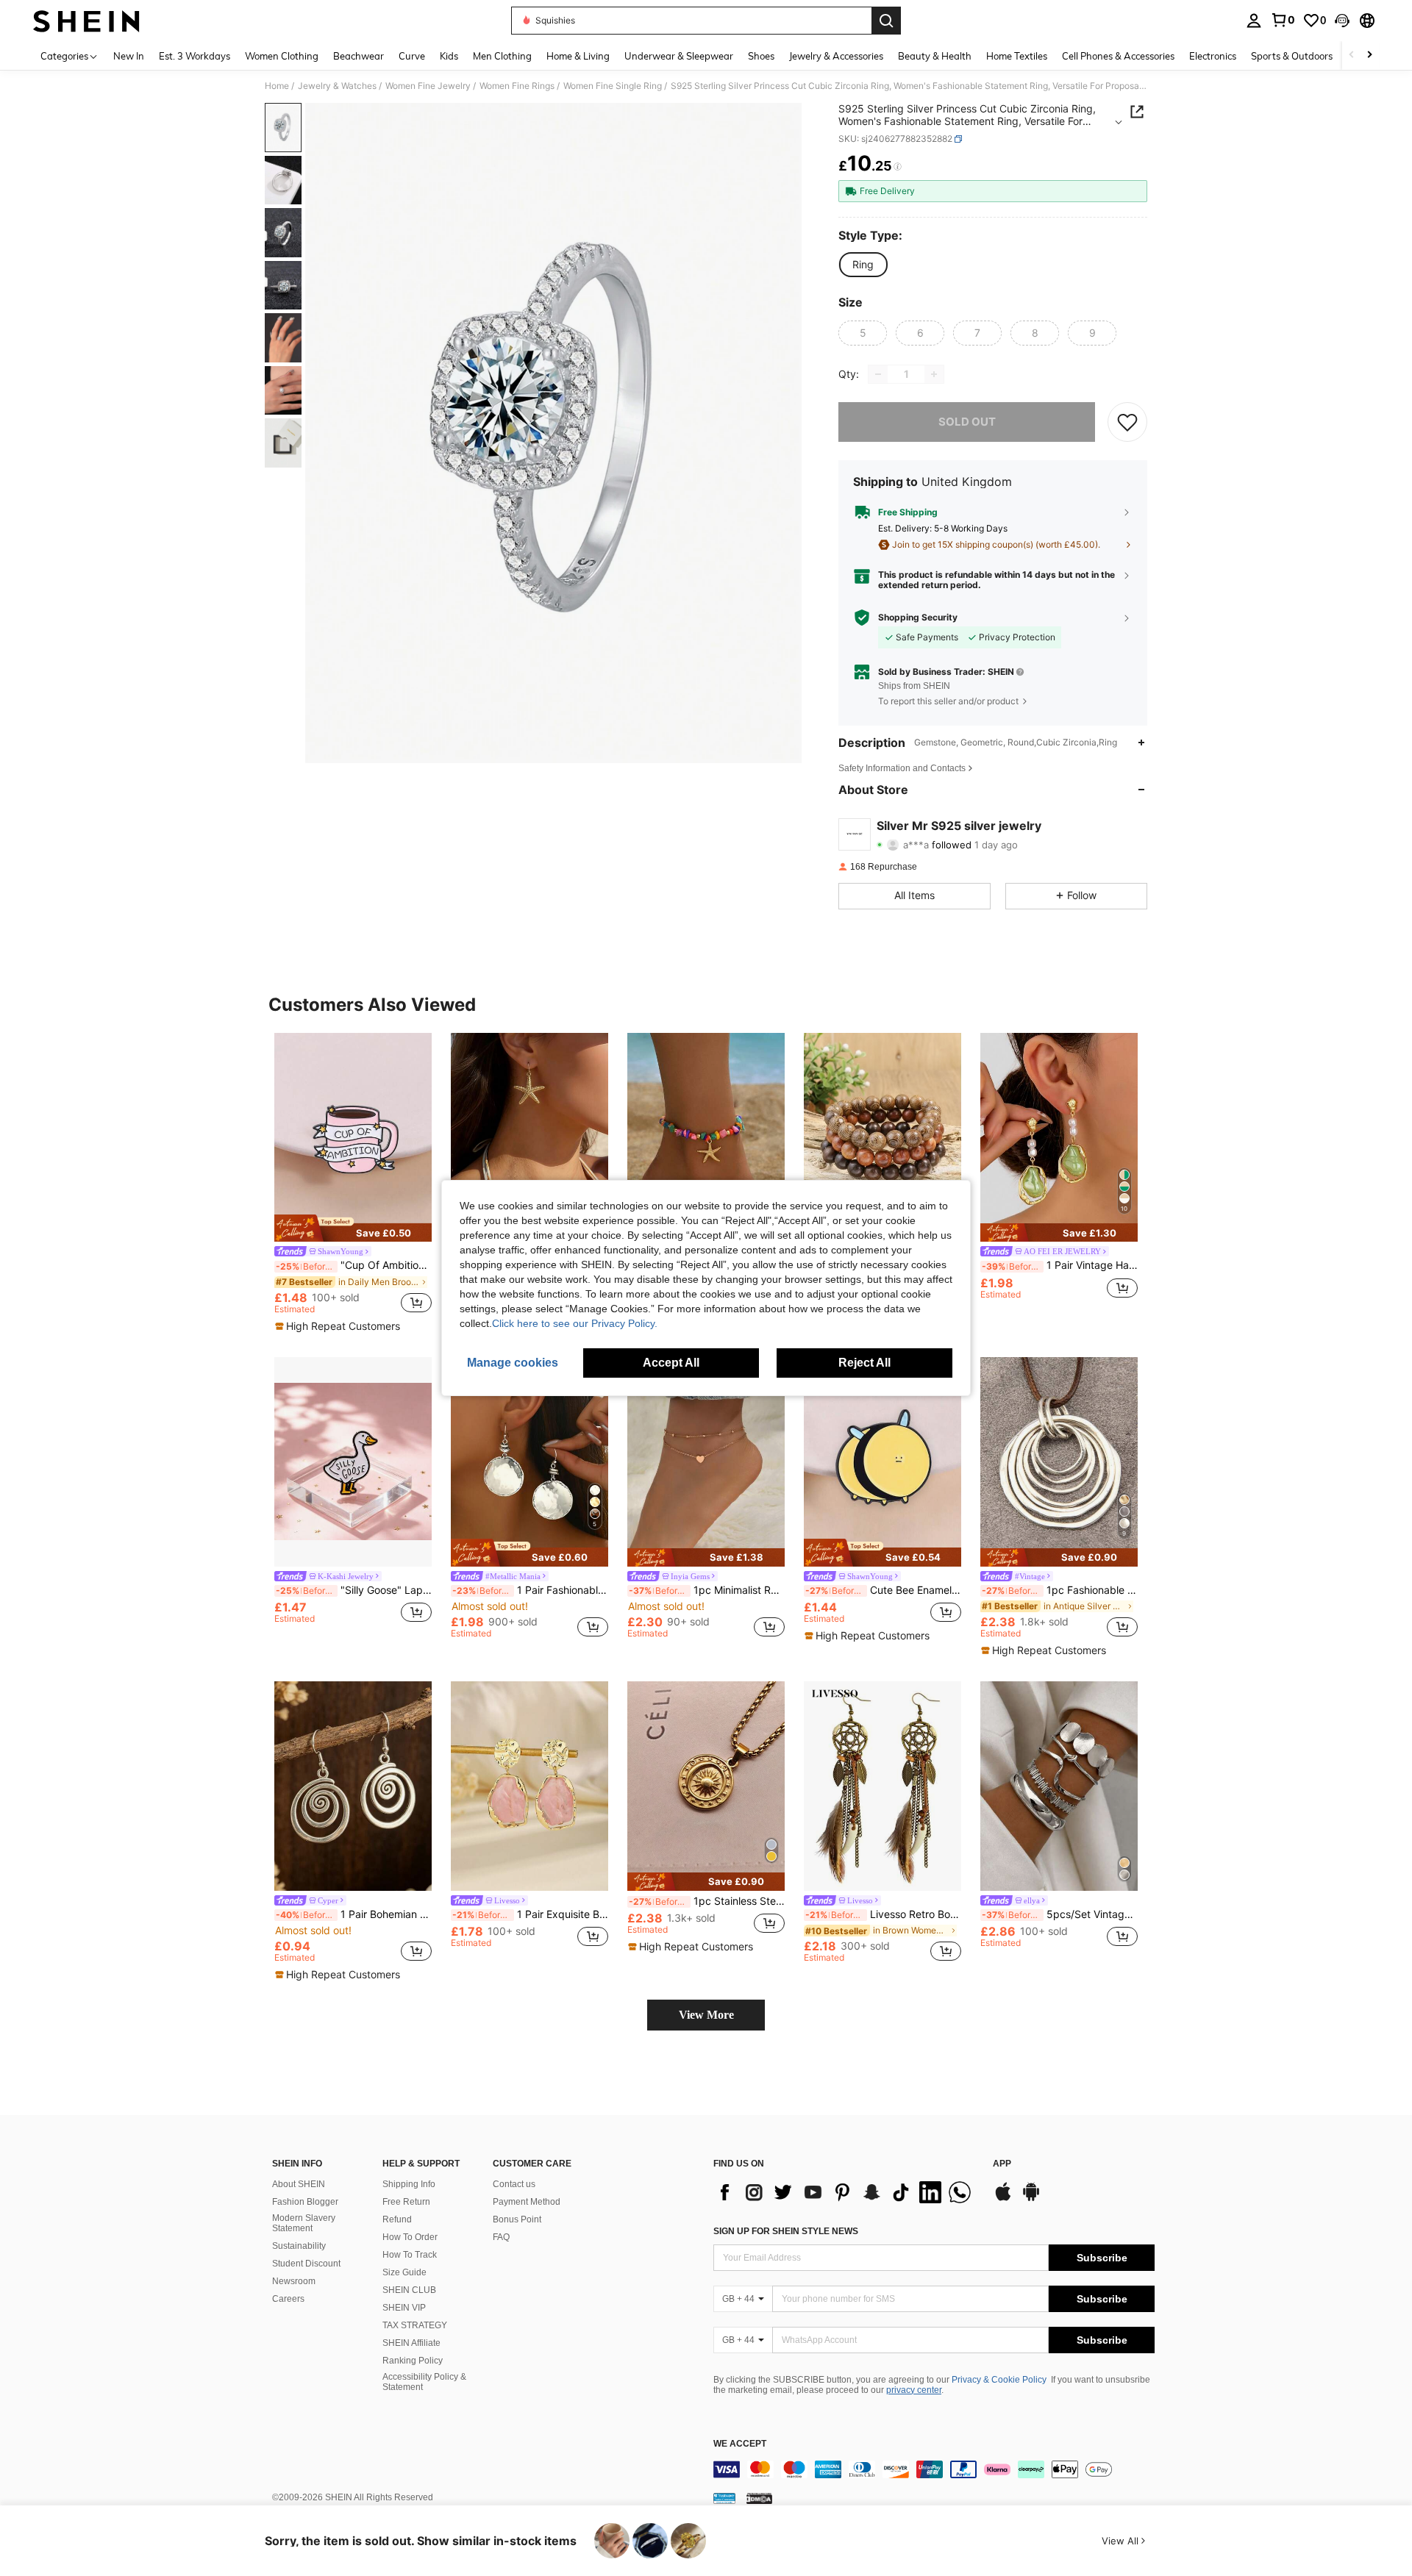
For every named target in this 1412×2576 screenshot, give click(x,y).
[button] (1342, 21)
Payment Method (527, 2202)
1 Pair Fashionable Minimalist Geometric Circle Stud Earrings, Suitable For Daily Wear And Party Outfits (530, 1590)
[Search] (886, 21)
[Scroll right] (1369, 56)
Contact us (514, 2184)
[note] (353, 1228)
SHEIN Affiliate (411, 2343)
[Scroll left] (1352, 56)
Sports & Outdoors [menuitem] (1292, 56)
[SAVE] (1127, 422)
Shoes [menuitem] (761, 56)
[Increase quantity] (934, 374)
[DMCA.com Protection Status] (759, 2498)
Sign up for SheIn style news (786, 2231)
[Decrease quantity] (878, 374)
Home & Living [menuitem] (578, 56)
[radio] (863, 265)
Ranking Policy (413, 2361)
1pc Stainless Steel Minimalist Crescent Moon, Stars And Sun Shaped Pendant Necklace (707, 1901)
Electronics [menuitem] (1213, 56)
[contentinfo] (934, 2469)
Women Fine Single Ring (613, 86)
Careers (288, 2299)
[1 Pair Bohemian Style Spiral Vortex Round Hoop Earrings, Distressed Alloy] (353, 1786)
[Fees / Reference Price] (898, 167)
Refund (397, 2219)
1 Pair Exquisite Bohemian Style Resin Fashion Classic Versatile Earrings (530, 1914)
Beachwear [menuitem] (359, 56)
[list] (846, 2192)
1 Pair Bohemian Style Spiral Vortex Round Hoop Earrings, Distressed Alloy (354, 1914)
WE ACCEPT (740, 2444)
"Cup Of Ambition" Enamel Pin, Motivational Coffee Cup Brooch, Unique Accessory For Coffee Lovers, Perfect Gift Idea (354, 1265)
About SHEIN (299, 2184)
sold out (967, 422)
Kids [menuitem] (449, 56)
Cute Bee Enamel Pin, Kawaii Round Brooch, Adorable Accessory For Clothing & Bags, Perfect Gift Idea (883, 1590)
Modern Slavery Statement (304, 2223)
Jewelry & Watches (337, 86)
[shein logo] (86, 21)
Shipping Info (409, 2184)
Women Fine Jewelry (428, 86)
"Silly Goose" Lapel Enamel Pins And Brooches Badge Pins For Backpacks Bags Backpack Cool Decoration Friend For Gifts (354, 1590)
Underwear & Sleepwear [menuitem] (679, 56)
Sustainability (299, 2246)
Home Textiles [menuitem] (1017, 56)
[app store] (1003, 2199)
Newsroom (294, 2281)
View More (706, 2015)
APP (1002, 2164)
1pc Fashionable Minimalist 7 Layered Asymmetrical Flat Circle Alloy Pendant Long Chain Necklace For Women (1060, 1590)
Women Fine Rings (517, 86)
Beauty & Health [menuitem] (935, 56)
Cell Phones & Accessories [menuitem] (1118, 56)
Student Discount (306, 2264)
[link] (1283, 20)
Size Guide (404, 2272)
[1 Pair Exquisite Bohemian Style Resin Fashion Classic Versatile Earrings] (529, 1786)
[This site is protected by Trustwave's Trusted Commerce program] (724, 2498)
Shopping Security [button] (918, 618)
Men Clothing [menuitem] (502, 56)
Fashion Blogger (305, 2202)
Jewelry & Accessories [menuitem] (836, 56)
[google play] (1031, 2199)
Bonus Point (517, 2219)
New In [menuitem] (129, 56)
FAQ (501, 2237)
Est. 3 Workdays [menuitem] (195, 56)
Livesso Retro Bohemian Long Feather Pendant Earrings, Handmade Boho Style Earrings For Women (883, 1914)
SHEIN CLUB (409, 2290)
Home (277, 86)
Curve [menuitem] (412, 56)
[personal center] (1254, 21)
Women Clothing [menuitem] (282, 56)
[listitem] (353, 1183)
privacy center (914, 2390)
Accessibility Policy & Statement (424, 2382)
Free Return (406, 2202)
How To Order (410, 2237)
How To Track (410, 2255)
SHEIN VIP (404, 2308)
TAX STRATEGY (415, 2325)
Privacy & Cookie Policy (999, 2380)
